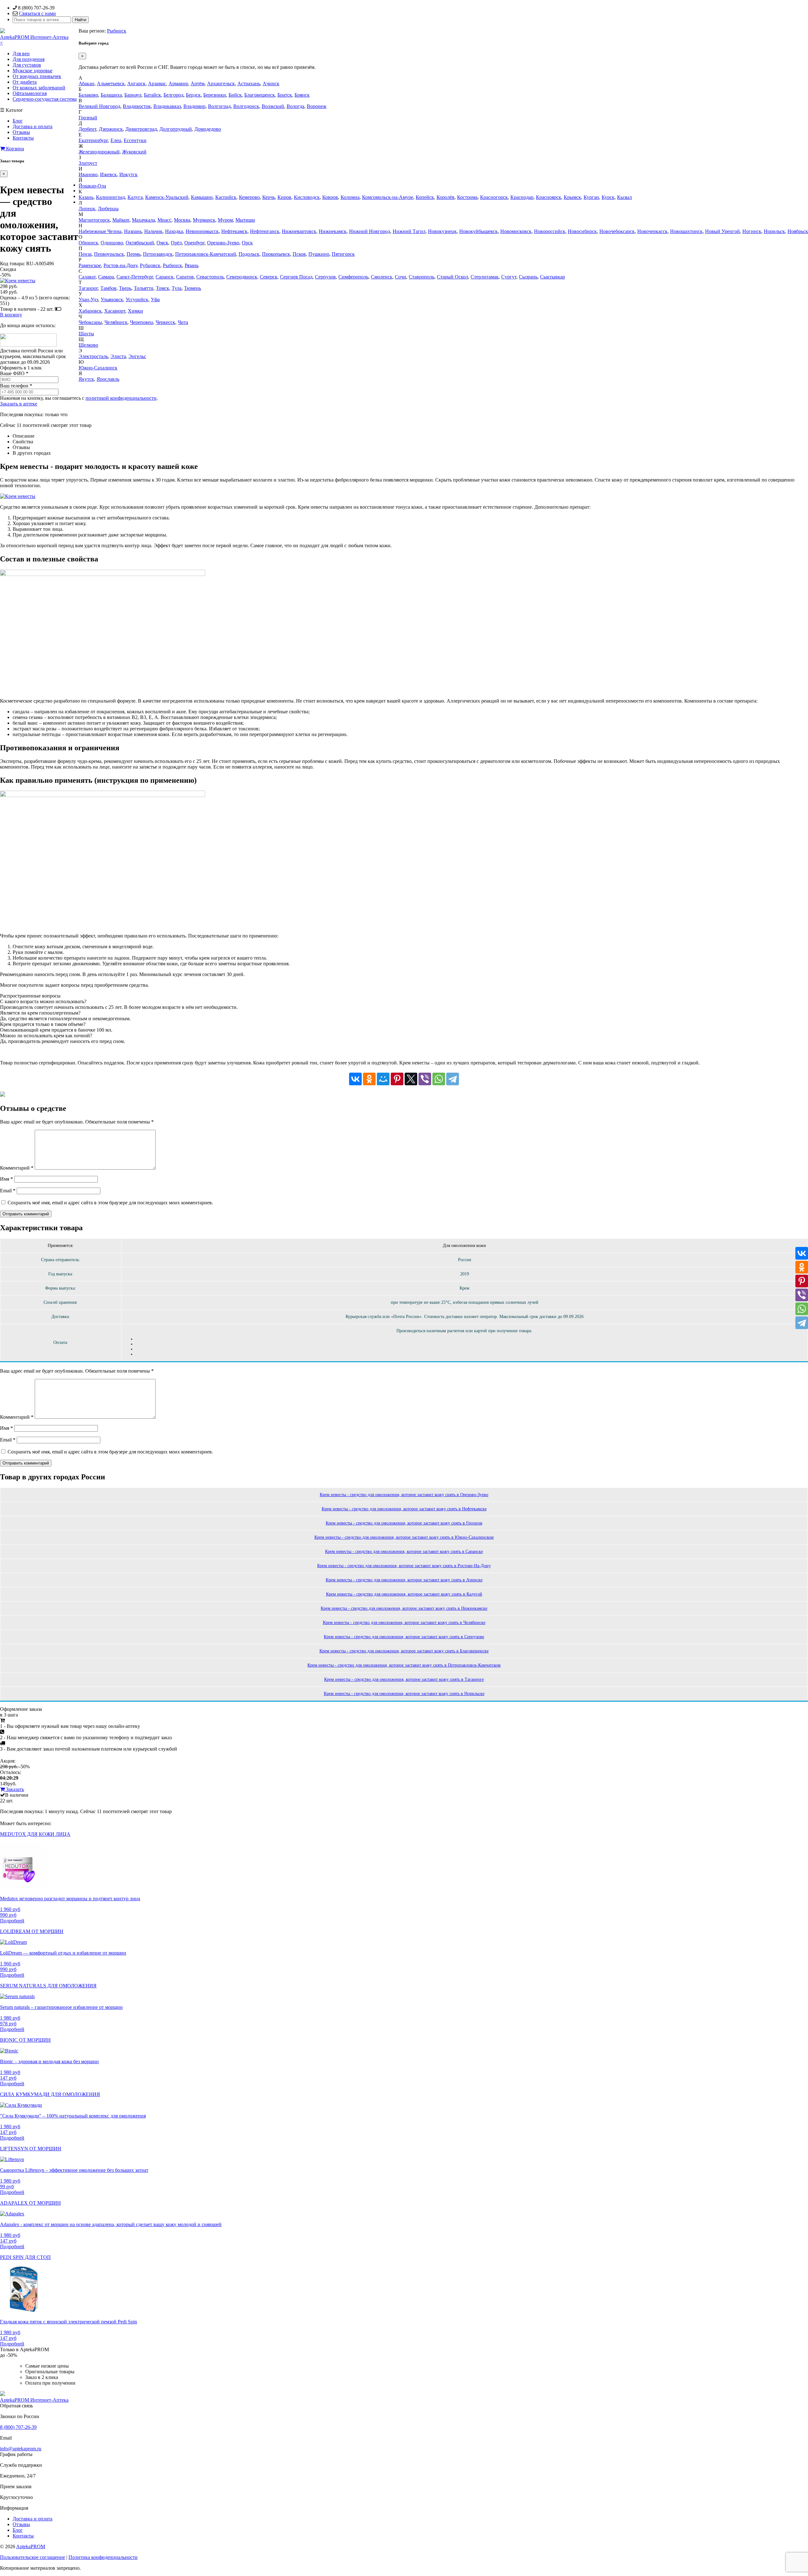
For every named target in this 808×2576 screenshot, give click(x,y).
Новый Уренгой (722, 231)
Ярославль (108, 379)
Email (8, 1191)
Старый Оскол (452, 277)
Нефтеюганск (265, 231)
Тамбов (108, 288)
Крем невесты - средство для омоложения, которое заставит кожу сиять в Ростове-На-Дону (404, 1566)
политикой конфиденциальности (121, 398)
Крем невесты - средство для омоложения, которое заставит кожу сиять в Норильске (404, 1694)
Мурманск (204, 220)
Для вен (21, 54)
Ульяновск (112, 300)
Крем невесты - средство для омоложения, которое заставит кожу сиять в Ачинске (404, 1580)
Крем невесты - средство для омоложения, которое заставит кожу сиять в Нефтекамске (404, 1509)
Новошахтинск (686, 231)
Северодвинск (242, 277)
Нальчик (153, 231)
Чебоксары (90, 322)
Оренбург (194, 243)
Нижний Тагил (409, 231)
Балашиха (111, 95)
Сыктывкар (553, 277)
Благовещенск (260, 95)
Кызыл (624, 197)
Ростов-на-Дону (120, 265)
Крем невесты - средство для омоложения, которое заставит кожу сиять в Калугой (404, 1594)
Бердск (193, 95)
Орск (247, 243)
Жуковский (134, 152)
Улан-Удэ (88, 300)
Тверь (125, 288)
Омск (162, 243)
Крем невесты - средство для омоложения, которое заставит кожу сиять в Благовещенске (404, 1651)
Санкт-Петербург (135, 277)
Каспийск (226, 197)
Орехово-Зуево (223, 243)
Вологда (295, 106)
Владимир (194, 106)
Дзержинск (111, 129)
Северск (269, 277)
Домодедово (208, 129)
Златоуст (88, 163)
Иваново (88, 174)
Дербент (87, 129)
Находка (174, 231)
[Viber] (425, 1079)
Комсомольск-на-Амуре (388, 197)
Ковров (330, 197)
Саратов (185, 277)
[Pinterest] (397, 1079)
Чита (183, 322)
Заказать (14, 1789)
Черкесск (165, 322)
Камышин (202, 197)
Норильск (774, 231)
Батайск (152, 95)
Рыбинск (117, 31)
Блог (18, 121)
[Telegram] (453, 1079)
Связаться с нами (37, 13)
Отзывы (21, 132)
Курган (591, 197)
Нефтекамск (234, 231)
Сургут (509, 277)
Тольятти (144, 288)
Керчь (269, 197)
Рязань (192, 265)
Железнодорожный (99, 152)
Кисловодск (307, 197)
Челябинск (116, 322)
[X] (411, 1079)
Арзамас (157, 84)
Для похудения (29, 59)
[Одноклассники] (369, 1079)
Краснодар (522, 197)
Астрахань (249, 84)
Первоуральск (109, 254)
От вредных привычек (37, 76)
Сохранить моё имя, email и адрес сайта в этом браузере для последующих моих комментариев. (110, 1203)
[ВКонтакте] (355, 1079)
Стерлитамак (485, 277)
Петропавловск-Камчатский (206, 254)
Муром (225, 220)
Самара (106, 277)
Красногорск (494, 197)
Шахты (86, 334)
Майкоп (121, 220)
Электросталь (93, 356)
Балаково (88, 95)
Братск (285, 95)
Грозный (88, 118)
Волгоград (219, 106)
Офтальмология (30, 93)
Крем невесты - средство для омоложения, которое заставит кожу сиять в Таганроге (404, 1679)
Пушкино (319, 254)
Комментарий (17, 1168)
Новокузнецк (442, 231)
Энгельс (137, 356)
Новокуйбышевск (478, 231)
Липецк (87, 209)
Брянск (302, 95)
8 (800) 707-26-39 (18, 2427)
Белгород (173, 95)
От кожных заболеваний (39, 88)
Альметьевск (111, 84)
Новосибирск (582, 231)
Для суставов (27, 65)
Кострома (467, 197)
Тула (177, 288)
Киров (284, 197)
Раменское (90, 265)
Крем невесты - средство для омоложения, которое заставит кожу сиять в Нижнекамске (404, 1608)
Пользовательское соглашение (33, 2557)
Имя (6, 1179)
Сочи (401, 277)
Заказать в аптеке (19, 404)
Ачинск (271, 84)
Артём (198, 84)
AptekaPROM (31, 2546)
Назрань (133, 231)
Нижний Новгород (370, 231)
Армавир (178, 84)
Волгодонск (246, 106)
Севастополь (210, 277)
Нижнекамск (333, 231)
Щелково (88, 345)
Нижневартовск (299, 231)
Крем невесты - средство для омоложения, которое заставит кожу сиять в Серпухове (404, 1637)
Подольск (249, 254)
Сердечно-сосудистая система (45, 99)
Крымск (572, 197)
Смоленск (382, 277)
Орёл (176, 243)
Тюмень (193, 288)
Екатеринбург (93, 140)
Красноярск (549, 197)
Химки (135, 311)
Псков (299, 254)
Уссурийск (137, 300)
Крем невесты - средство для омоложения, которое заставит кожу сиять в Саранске (404, 1552)
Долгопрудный (176, 129)
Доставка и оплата (33, 126)
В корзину (11, 315)
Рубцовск (150, 265)
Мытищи (245, 220)
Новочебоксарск (617, 231)
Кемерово (249, 197)
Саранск (165, 277)
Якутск (86, 379)
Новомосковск (516, 231)
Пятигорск (343, 254)
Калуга (135, 197)
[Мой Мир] (383, 1079)
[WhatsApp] (439, 1079)
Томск (163, 288)
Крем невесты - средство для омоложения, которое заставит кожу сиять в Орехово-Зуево (404, 1495)
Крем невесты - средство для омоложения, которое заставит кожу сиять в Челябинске (404, 1623)
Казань (86, 197)
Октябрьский (140, 243)
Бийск (235, 95)
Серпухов (325, 277)
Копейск (425, 197)
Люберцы (108, 209)
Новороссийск (550, 231)
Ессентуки (135, 140)
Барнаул (133, 95)
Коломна (350, 197)
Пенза (85, 254)
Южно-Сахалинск (98, 368)
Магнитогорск (94, 220)
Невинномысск (202, 231)
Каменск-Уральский (167, 197)
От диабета (25, 82)
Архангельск (221, 84)
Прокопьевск (276, 254)
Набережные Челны (100, 231)
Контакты (23, 138)
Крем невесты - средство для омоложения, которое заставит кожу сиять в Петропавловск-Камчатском (404, 1665)
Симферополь (353, 277)
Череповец (142, 322)
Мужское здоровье (33, 71)
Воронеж (317, 106)
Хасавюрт (115, 311)
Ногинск (752, 231)
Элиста (118, 356)
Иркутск (128, 174)
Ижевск (108, 174)
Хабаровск (90, 311)
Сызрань (528, 277)
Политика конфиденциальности (103, 2557)
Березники (215, 95)
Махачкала (143, 220)
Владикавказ (167, 106)
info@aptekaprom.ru (21, 2449)
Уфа (155, 300)
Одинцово (112, 243)
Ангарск (136, 84)
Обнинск (88, 243)
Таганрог (88, 288)
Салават (87, 277)
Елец (116, 140)
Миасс (164, 220)
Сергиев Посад (296, 277)
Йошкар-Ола (92, 186)
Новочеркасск (652, 231)
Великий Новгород (99, 106)
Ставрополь (422, 277)
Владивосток (137, 106)
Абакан (86, 84)
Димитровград (141, 129)
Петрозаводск (158, 254)
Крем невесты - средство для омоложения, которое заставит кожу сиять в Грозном (404, 1523)
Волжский (273, 106)
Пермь (134, 254)
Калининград (110, 197)
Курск (608, 197)
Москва (182, 220)
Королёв (446, 197)
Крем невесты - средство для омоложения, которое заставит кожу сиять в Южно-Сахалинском (404, 1537)
